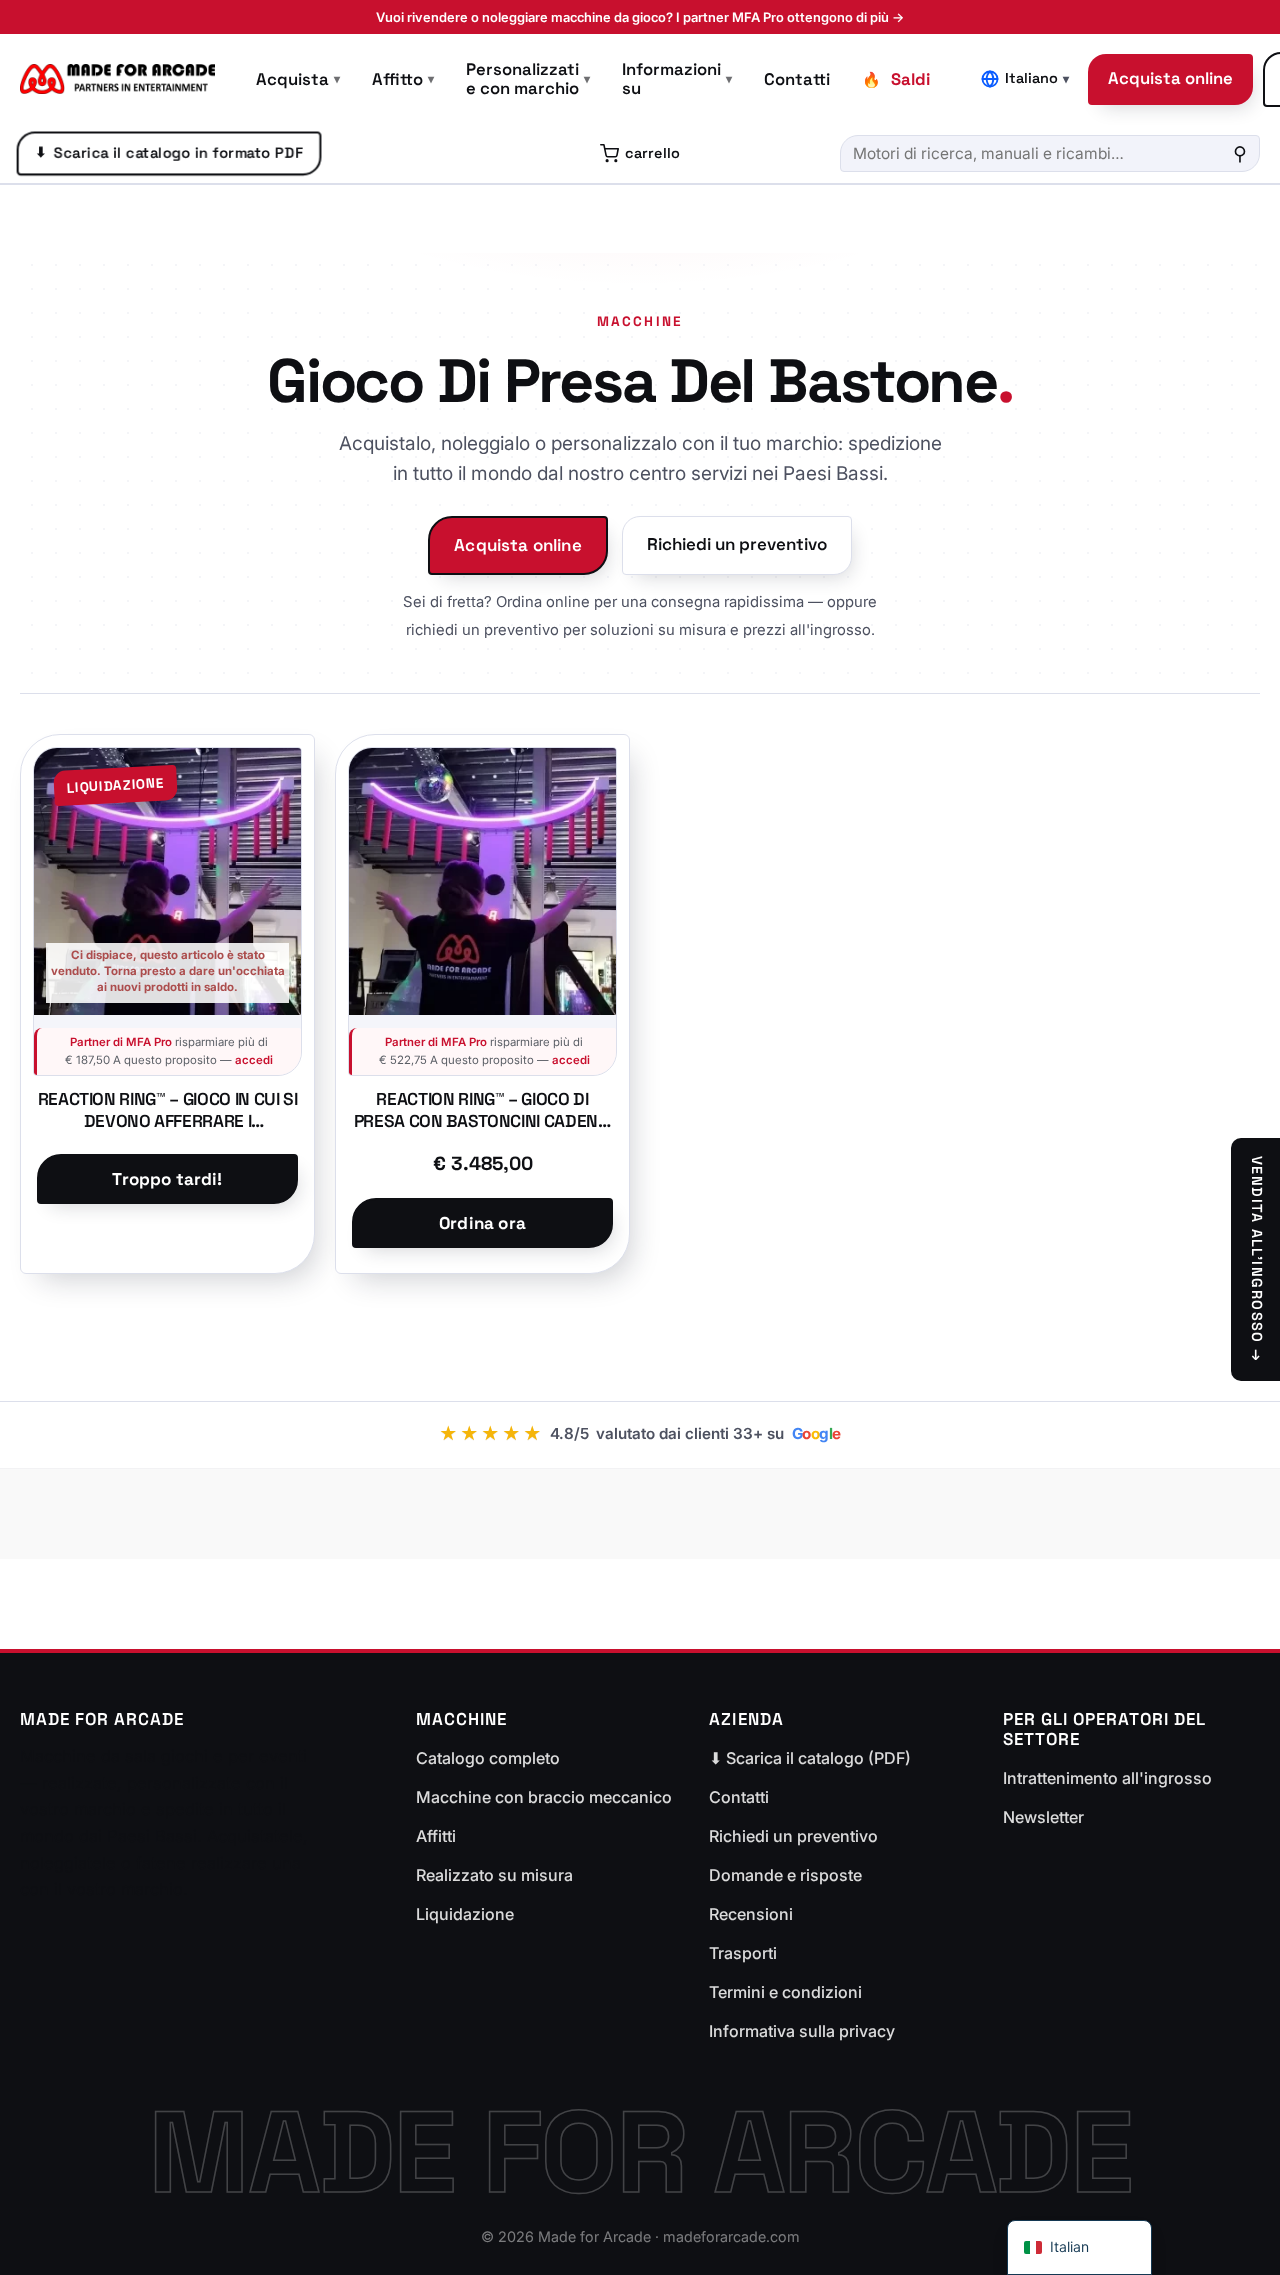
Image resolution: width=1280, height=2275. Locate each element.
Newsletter (1043, 1817)
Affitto (403, 79)
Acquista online (1170, 78)
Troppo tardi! (167, 1179)
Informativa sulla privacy (802, 2031)
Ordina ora (482, 1223)
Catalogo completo (488, 1758)
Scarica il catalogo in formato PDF (168, 153)
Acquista (298, 79)
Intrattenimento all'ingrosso (1107, 1778)
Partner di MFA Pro (121, 1042)
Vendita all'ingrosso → (1257, 1259)
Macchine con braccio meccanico (544, 1797)
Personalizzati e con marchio (528, 79)
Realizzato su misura (494, 1875)
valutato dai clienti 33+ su (640, 1433)
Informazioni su (677, 79)
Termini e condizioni (785, 1992)
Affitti (436, 1836)
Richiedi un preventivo (737, 544)
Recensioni (751, 1914)
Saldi (910, 79)
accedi (254, 1060)
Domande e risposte (785, 1875)
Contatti (797, 79)
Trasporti (743, 1953)
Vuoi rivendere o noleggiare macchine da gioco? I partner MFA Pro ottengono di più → (640, 17)
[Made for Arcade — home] (117, 79)
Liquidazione (465, 1914)
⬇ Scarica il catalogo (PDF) (810, 1758)
